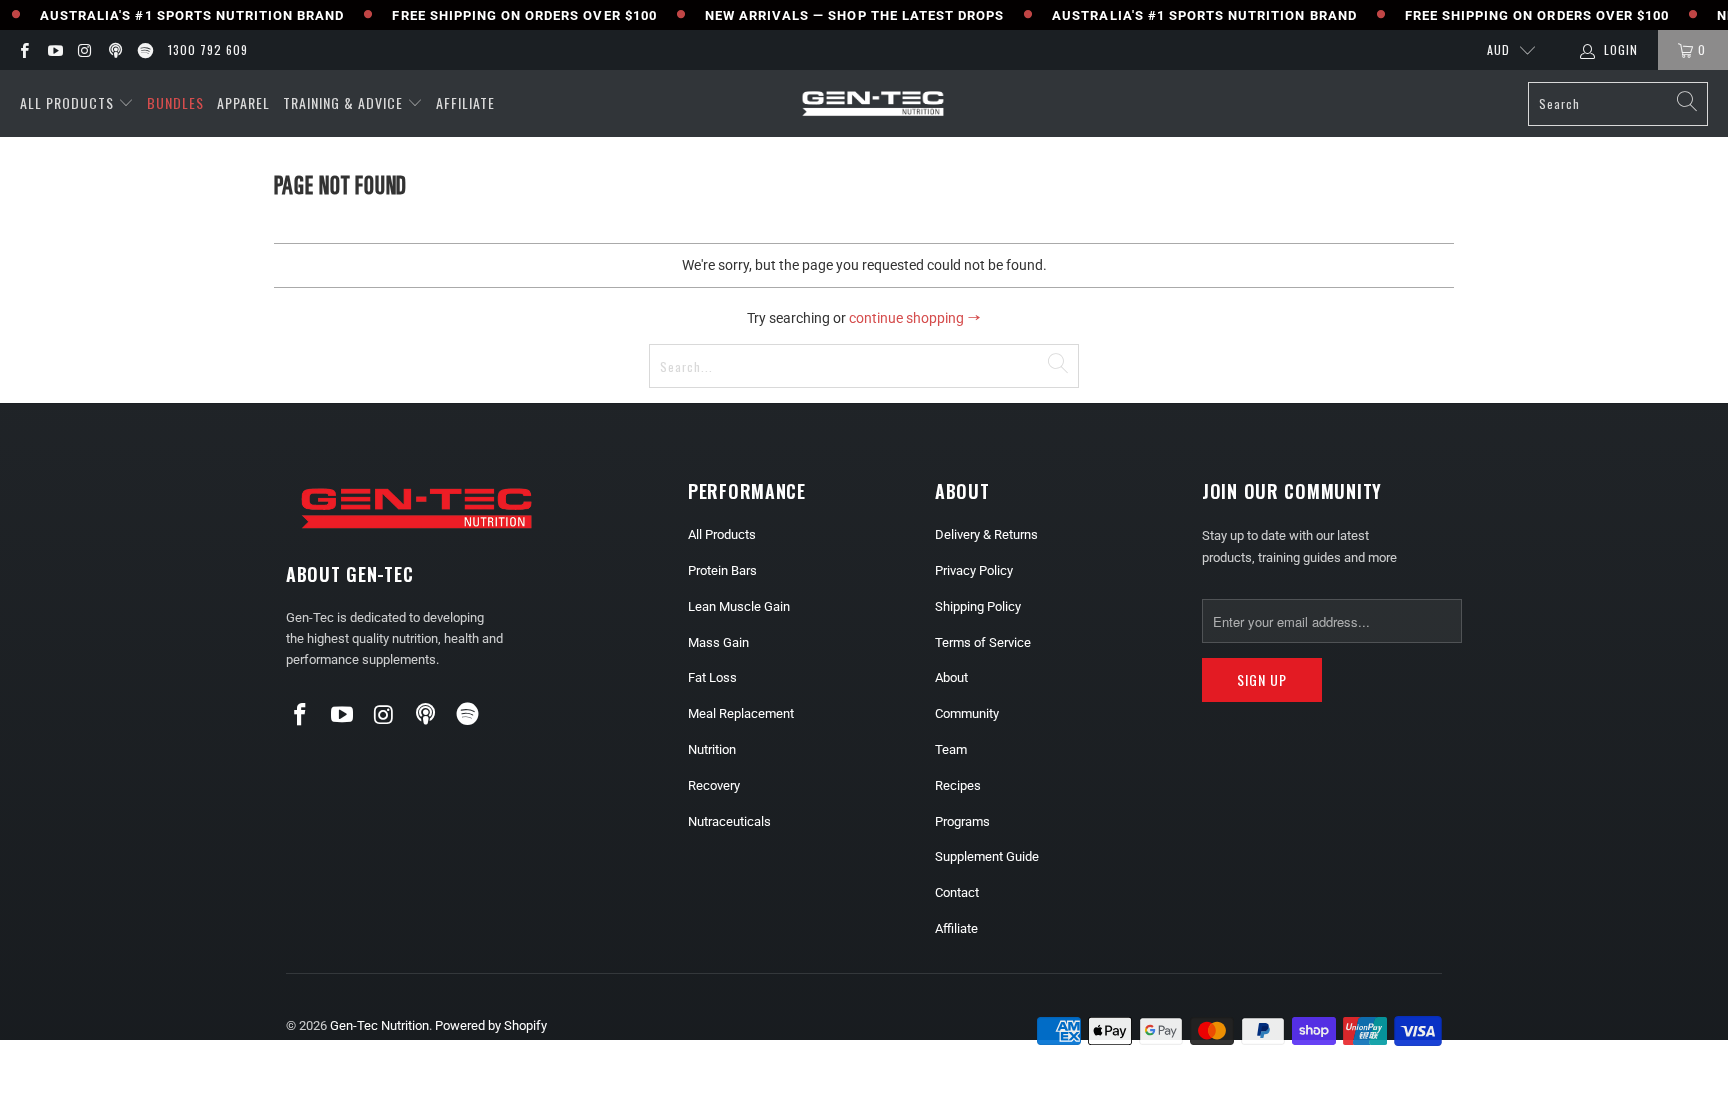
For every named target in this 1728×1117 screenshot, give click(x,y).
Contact (957, 892)
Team (951, 749)
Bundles (175, 102)
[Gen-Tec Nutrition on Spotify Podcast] (144, 50)
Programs (962, 821)
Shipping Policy (978, 606)
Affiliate (465, 102)
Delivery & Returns (986, 534)
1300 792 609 (208, 49)
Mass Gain (718, 642)
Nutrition (712, 749)
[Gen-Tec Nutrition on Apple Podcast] (114, 50)
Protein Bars (722, 570)
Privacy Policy (974, 570)
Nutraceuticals (729, 821)
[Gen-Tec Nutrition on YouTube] (53, 50)
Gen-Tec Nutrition (379, 1025)
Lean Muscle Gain (739, 606)
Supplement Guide (987, 856)
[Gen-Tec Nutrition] (873, 103)
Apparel (243, 102)
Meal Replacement (741, 713)
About (951, 677)
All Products (67, 102)
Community (967, 713)
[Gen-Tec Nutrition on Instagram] (84, 50)
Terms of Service (983, 642)
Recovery (714, 785)
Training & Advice (343, 102)
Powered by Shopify (491, 1025)
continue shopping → (915, 318)
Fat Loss (712, 677)
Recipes (958, 785)
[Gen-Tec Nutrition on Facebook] (23, 50)
